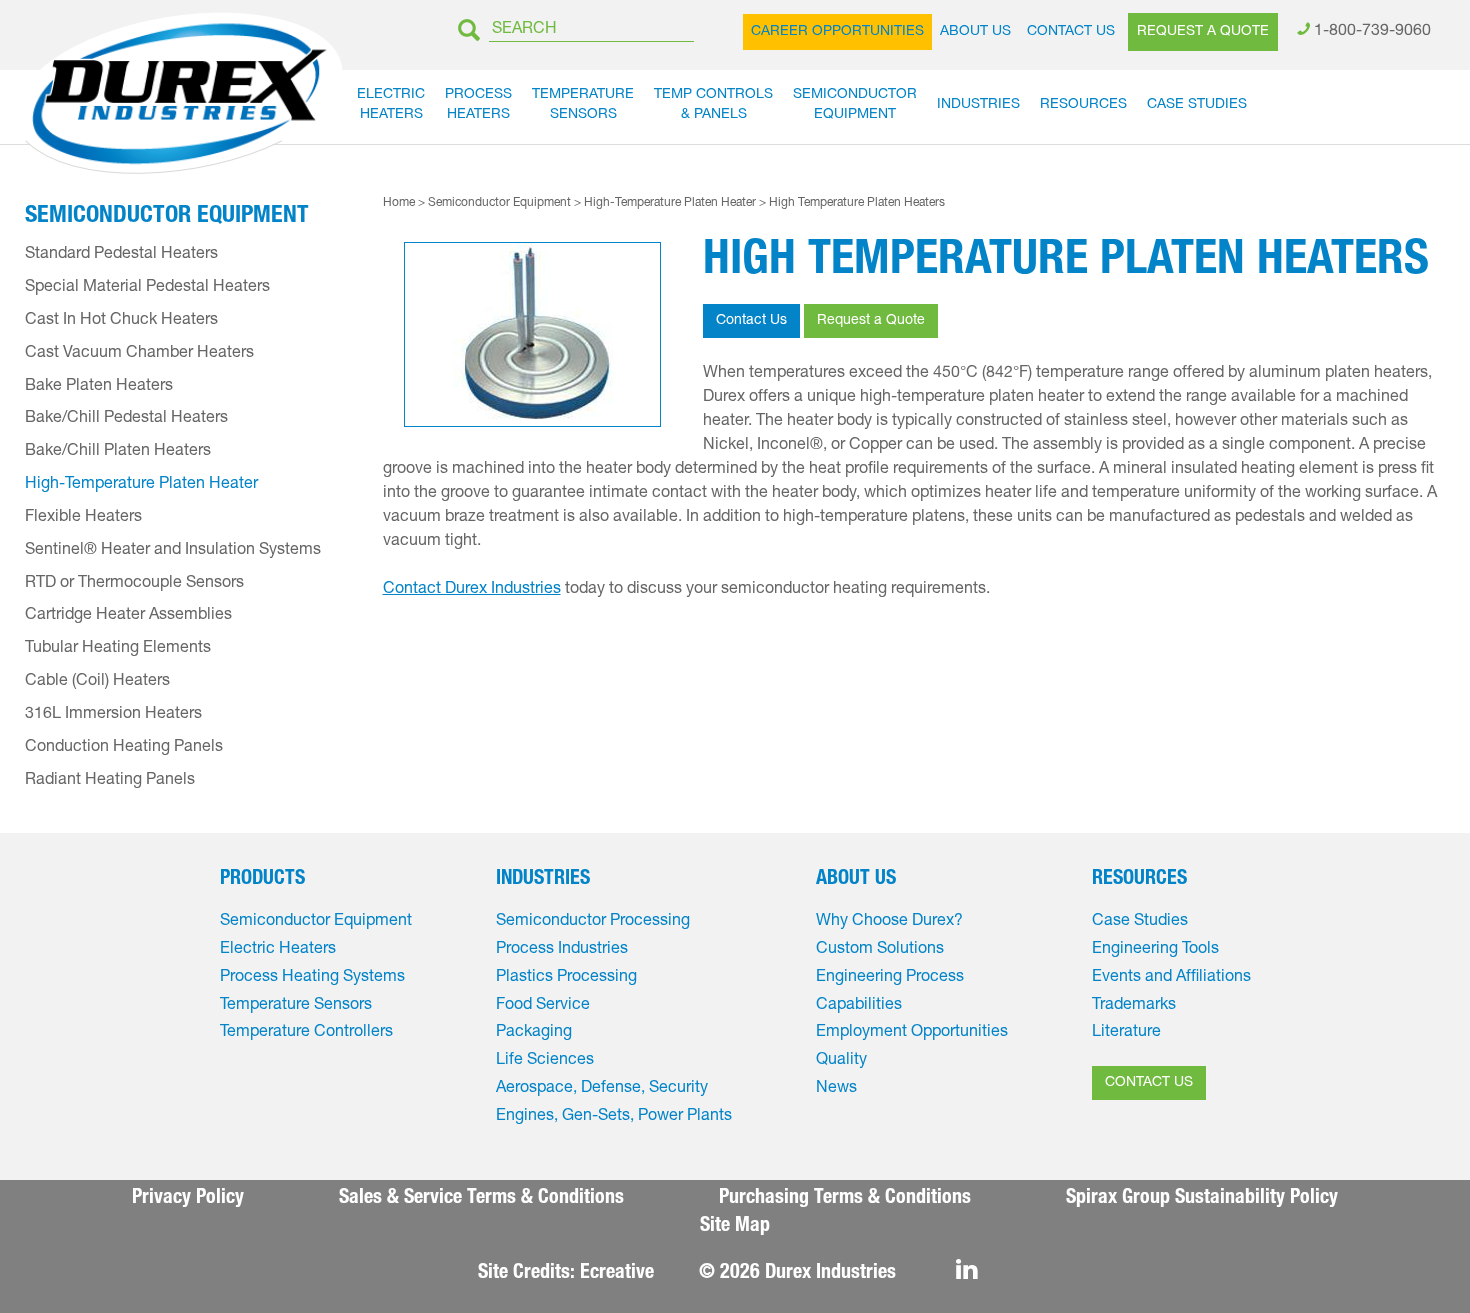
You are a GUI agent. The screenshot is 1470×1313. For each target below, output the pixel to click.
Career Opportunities (837, 32)
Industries (978, 105)
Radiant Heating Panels (110, 781)
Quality (841, 1061)
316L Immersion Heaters (113, 715)
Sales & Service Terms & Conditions (481, 1199)
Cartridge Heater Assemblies (128, 616)
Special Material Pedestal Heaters (147, 288)
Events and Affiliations (1171, 978)
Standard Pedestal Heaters (121, 255)
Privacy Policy (188, 1199)
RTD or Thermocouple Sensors (134, 584)
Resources (1083, 105)
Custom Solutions (880, 950)
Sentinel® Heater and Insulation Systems (173, 551)
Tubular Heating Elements (118, 649)
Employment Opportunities (912, 1033)
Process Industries (562, 950)
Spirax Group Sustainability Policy (1202, 1199)
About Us (975, 32)
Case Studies (1197, 105)
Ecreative (617, 1274)
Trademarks (1134, 1006)
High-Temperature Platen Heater (671, 203)
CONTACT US (1149, 1083)
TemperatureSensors (583, 105)
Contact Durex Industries (472, 590)
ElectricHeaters (391, 105)
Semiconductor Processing (593, 922)
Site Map (735, 1227)
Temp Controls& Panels (713, 105)
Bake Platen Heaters (99, 387)
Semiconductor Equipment (499, 203)
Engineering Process (890, 978)
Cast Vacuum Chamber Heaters (139, 354)
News (836, 1089)
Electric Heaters (278, 950)
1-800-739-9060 (1372, 32)
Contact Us (1071, 32)
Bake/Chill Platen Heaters (118, 452)
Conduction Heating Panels (124, 748)
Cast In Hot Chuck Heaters (121, 321)
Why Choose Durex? (889, 922)
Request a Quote (1203, 32)
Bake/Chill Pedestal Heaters (126, 419)
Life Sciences (545, 1061)
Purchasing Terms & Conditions (845, 1199)
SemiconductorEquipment (855, 105)
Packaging (534, 1033)
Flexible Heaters (83, 518)
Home (399, 203)
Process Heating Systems (312, 978)
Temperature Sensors (296, 1006)
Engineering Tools (1155, 950)
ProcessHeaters (478, 105)
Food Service (543, 1006)
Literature (1126, 1033)
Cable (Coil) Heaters (97, 682)
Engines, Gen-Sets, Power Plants (614, 1117)
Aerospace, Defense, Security (602, 1089)
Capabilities (859, 1006)
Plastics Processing (566, 978)
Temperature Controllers (306, 1033)
